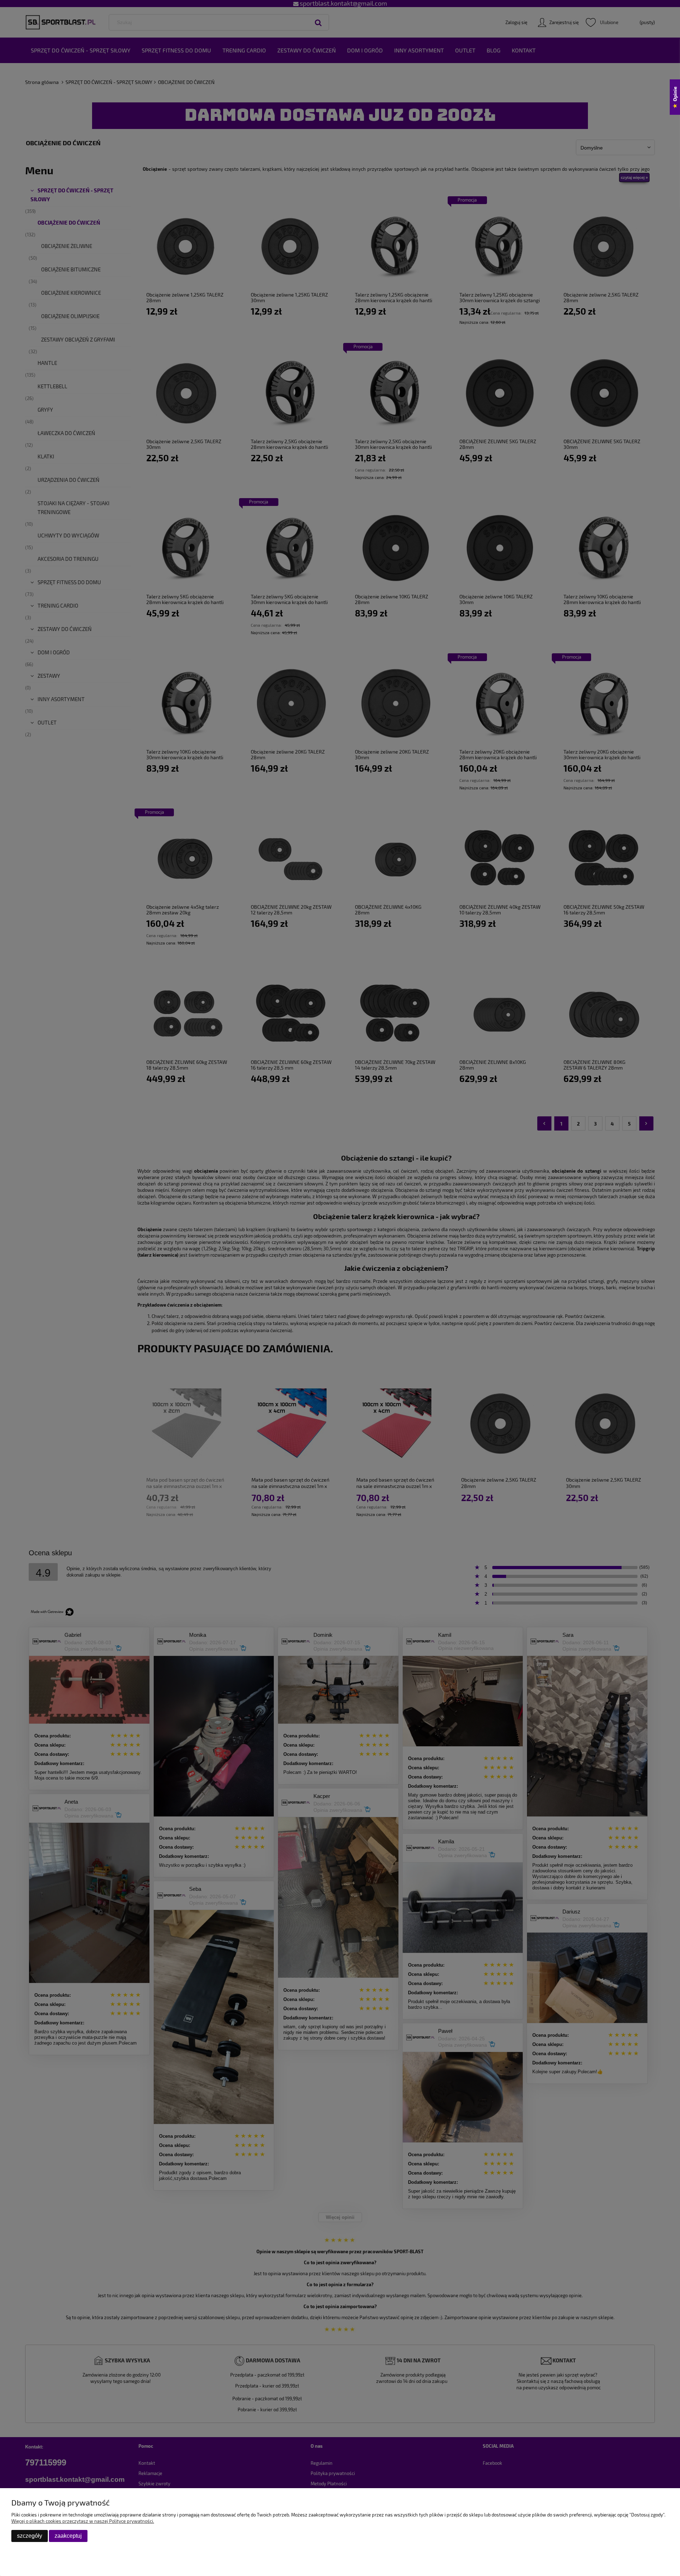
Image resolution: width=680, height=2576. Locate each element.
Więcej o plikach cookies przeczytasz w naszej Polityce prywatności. (83, 2521)
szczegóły (30, 2536)
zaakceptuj (68, 2536)
